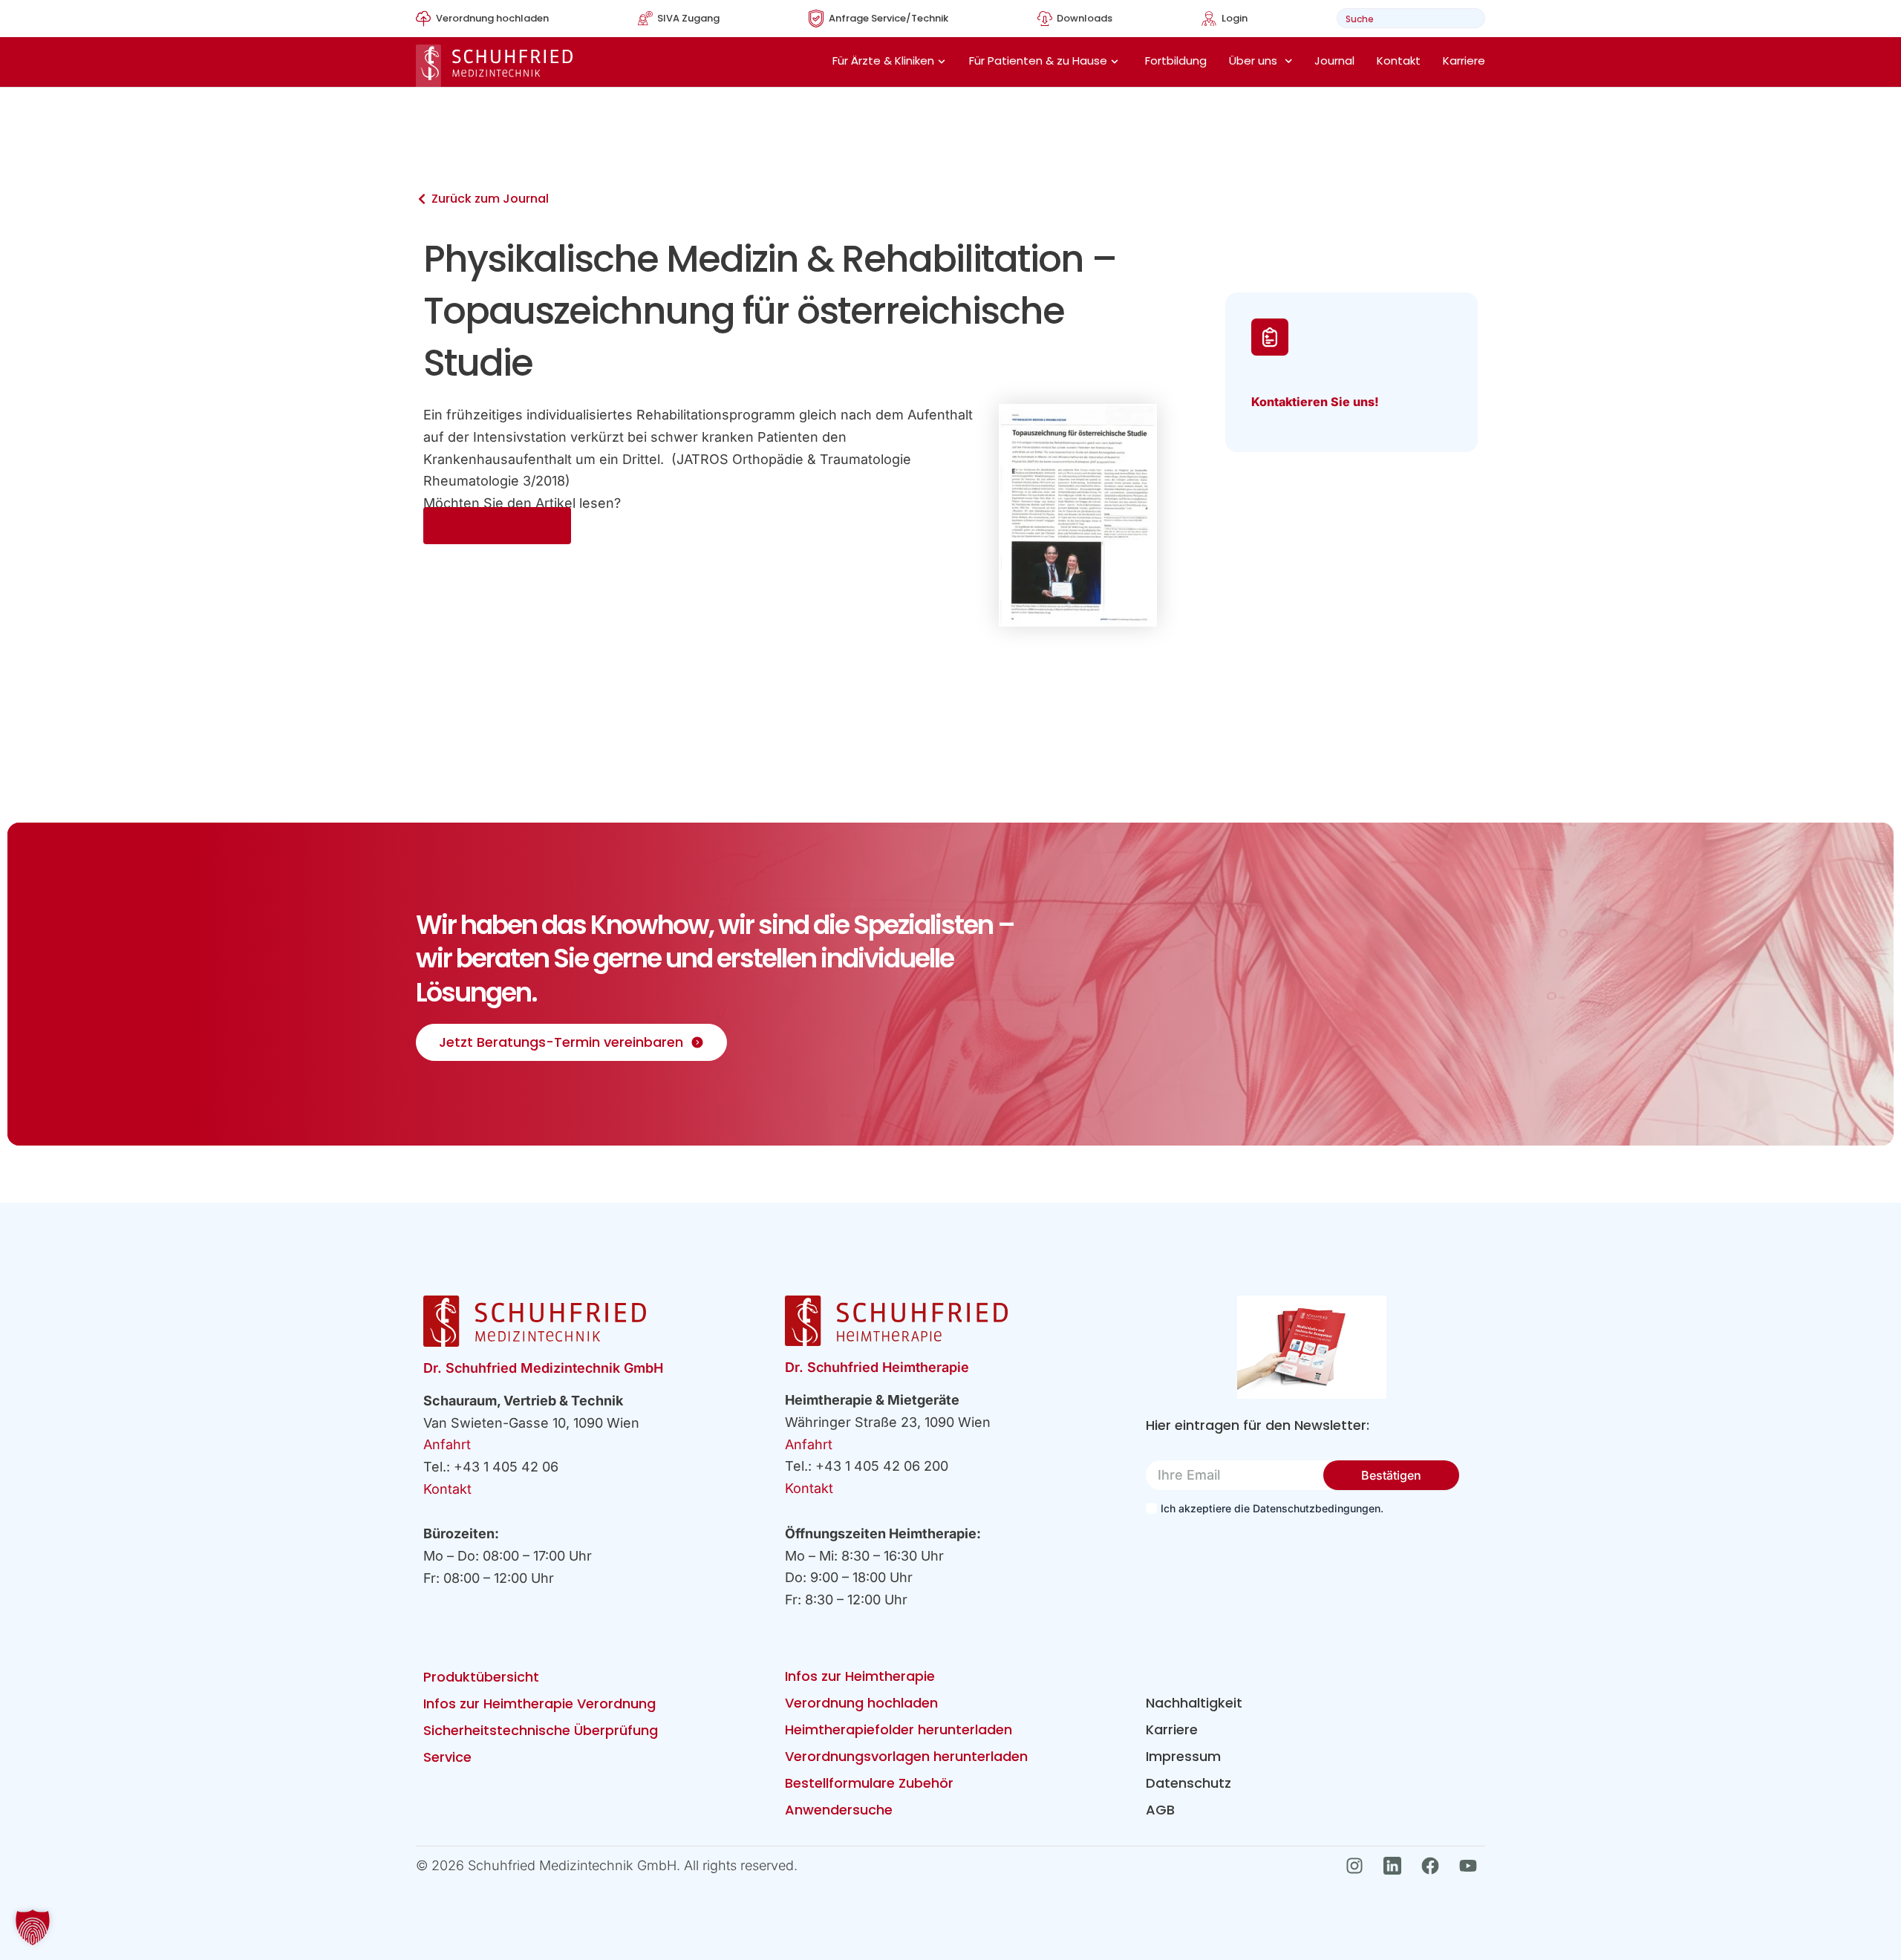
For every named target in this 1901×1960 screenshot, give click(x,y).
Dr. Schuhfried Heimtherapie (877, 1367)
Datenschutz (1188, 1783)
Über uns (1253, 61)
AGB (1160, 1810)
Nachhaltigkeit (1194, 1703)
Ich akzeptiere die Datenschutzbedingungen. (1272, 1508)
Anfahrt (447, 1444)
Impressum (1183, 1756)
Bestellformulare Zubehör (869, 1783)
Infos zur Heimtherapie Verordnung (539, 1703)
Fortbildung (1176, 61)
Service (447, 1757)
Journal (1334, 61)
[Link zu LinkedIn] (1396, 1866)
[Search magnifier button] (1469, 18)
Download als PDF (497, 526)
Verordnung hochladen (861, 1703)
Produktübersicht (481, 1677)
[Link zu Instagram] (1359, 1866)
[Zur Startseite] (494, 66)
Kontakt (1399, 61)
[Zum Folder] (1312, 1347)
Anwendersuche (839, 1810)
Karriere (1464, 61)
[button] (33, 1927)
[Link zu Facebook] (1434, 1866)
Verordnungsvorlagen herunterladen (906, 1756)
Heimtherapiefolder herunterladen (899, 1729)
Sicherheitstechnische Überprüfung (541, 1730)
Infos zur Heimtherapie (860, 1676)
